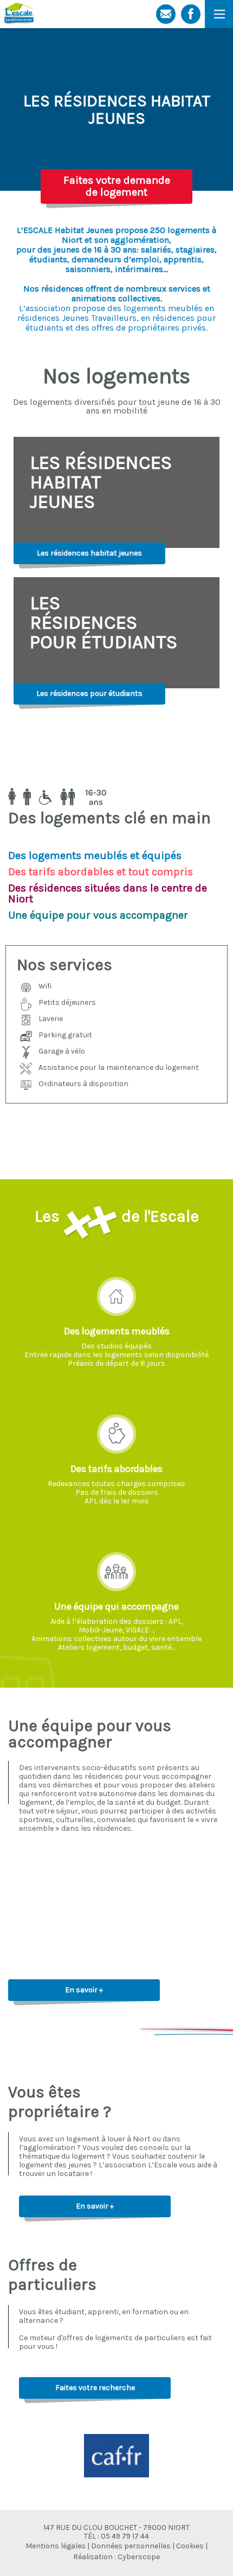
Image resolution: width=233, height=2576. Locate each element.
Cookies (190, 2546)
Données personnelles (131, 2546)
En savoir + (84, 1990)
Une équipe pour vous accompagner (90, 1734)
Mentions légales (56, 2546)
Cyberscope (139, 2557)
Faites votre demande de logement (117, 186)
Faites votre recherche (95, 2388)
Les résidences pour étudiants (89, 693)
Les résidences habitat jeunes (89, 553)
